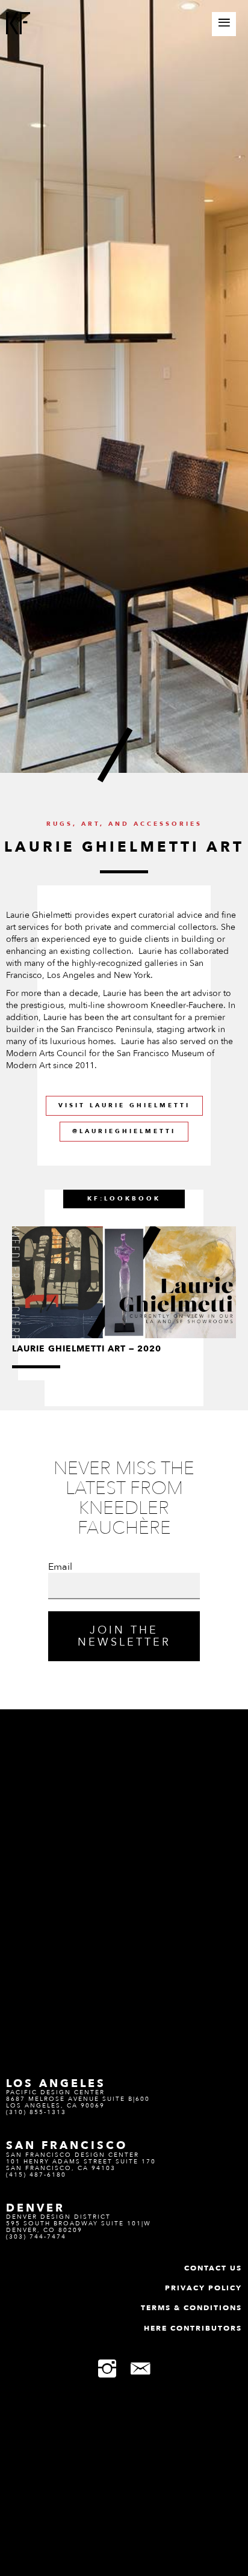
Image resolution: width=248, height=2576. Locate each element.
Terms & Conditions (191, 2308)
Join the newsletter (124, 1636)
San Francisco (67, 2145)
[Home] (18, 25)
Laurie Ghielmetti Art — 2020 (87, 1349)
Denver (36, 2208)
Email (60, 1567)
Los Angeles (56, 2083)
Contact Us (213, 2268)
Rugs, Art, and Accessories (124, 824)
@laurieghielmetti (124, 1131)
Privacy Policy (203, 2288)
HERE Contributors (193, 2328)
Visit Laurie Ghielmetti (124, 1105)
